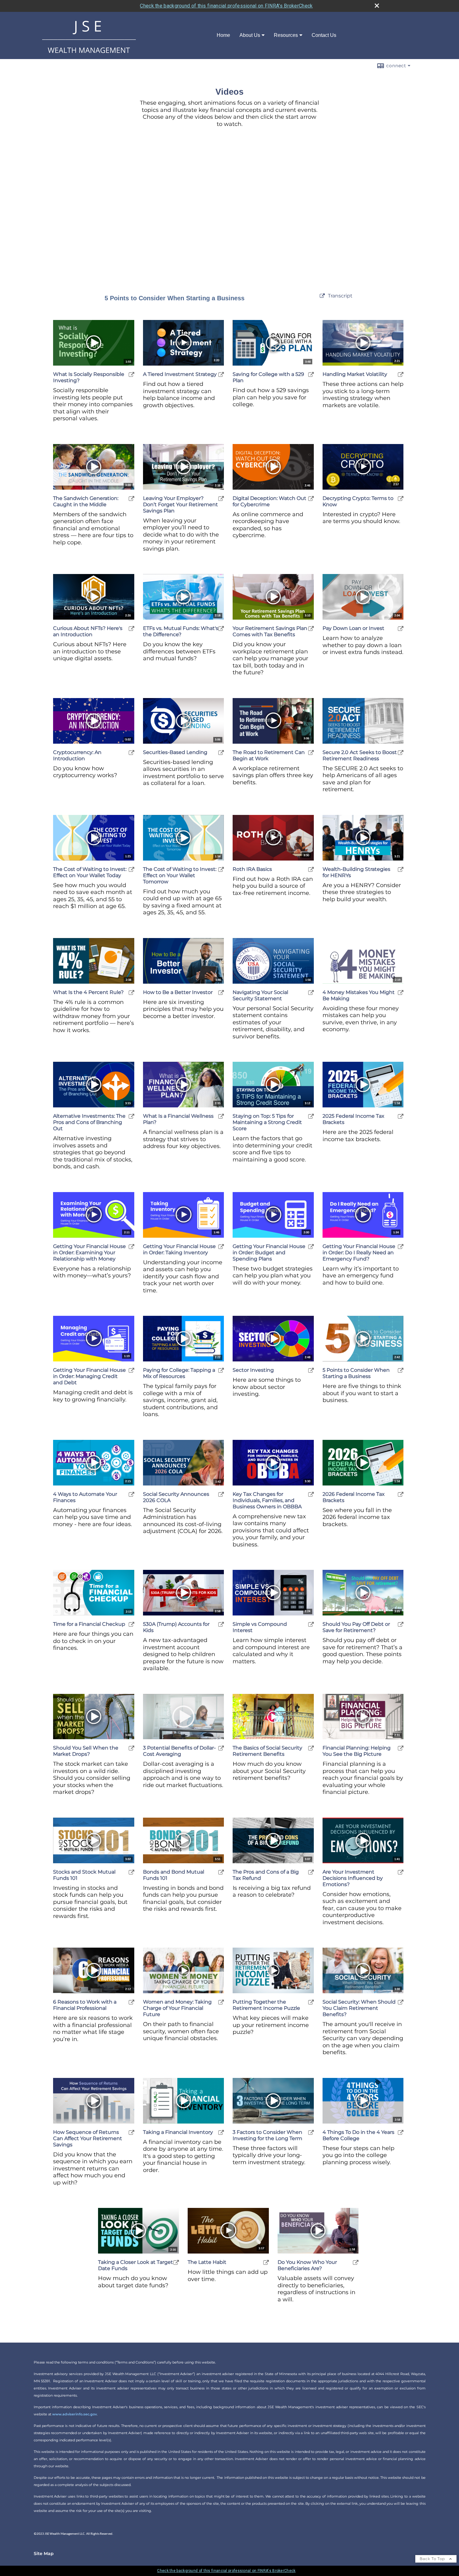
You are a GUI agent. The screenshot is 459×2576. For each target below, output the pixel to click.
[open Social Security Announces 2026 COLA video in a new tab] (221, 1494)
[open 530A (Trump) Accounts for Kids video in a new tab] (221, 1624)
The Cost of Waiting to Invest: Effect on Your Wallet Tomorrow (180, 875)
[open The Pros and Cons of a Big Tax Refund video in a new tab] (311, 1872)
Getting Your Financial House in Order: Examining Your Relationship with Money (89, 1253)
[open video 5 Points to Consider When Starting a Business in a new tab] (322, 296)
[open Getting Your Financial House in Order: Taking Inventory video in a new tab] (221, 1247)
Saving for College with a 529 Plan (268, 377)
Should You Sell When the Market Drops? (86, 1751)
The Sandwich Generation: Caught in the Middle (86, 501)
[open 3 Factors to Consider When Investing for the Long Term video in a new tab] (311, 2132)
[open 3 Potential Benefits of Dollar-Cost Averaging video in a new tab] (221, 1748)
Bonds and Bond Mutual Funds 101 (174, 1875)
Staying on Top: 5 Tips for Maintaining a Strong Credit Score (267, 1122)
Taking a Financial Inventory (178, 2132)
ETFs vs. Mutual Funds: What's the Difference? (181, 631)
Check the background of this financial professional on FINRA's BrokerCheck (226, 6)
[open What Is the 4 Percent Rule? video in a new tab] (131, 993)
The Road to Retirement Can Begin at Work (269, 755)
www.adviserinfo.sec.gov (74, 2414)
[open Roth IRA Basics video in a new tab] (311, 869)
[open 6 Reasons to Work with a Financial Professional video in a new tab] (131, 2002)
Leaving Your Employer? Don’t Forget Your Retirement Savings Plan (180, 504)
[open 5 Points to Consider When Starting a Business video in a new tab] (401, 1370)
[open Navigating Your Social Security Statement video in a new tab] (311, 993)
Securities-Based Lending (175, 752)
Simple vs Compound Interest (260, 1627)
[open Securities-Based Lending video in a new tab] (221, 753)
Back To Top (433, 2559)
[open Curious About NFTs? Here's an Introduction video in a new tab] (131, 629)
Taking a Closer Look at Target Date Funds (136, 2265)
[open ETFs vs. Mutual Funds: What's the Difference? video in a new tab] (221, 629)
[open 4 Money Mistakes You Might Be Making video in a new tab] (401, 993)
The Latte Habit (207, 2262)
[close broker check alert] (377, 6)
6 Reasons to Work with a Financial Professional (85, 2005)
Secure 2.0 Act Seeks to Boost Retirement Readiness (360, 755)
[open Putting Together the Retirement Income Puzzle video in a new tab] (311, 2002)
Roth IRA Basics (252, 869)
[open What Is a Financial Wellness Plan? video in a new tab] (221, 1116)
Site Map (44, 2554)
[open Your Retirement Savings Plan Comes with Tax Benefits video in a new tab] (311, 629)
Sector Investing (253, 1370)
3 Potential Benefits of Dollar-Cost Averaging (179, 1751)
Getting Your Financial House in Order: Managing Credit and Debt (89, 1376)
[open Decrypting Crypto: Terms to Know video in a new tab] (401, 499)
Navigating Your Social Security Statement (260, 995)
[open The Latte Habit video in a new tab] (266, 2262)
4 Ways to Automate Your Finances (85, 1497)
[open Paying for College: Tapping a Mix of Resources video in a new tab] (221, 1370)
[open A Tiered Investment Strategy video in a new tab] (221, 374)
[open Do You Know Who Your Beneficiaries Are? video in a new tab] (356, 2262)
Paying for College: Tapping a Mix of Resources (179, 1373)
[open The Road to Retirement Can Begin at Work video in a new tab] (311, 753)
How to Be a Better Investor (178, 992)
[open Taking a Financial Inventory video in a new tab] (221, 2132)
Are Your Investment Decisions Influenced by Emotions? (353, 1878)
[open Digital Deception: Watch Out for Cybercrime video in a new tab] (311, 499)
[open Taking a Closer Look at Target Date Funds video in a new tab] (176, 2262)
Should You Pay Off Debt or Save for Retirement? (356, 1627)
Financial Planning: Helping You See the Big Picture (357, 1751)
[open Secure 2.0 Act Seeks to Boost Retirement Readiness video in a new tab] (401, 753)
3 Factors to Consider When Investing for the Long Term (267, 2135)
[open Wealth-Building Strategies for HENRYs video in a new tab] (401, 869)
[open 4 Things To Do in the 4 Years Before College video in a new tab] (401, 2132)
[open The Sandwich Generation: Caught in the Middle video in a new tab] (131, 499)
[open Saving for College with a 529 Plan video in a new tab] (311, 374)
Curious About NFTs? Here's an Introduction (88, 631)
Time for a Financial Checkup (89, 1624)
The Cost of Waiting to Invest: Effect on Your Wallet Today (90, 872)
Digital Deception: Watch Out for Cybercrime (269, 501)
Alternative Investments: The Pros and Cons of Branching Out (89, 1122)
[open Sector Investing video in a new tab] (311, 1370)
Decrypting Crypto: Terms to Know (358, 501)
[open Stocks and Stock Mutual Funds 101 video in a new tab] (131, 1872)
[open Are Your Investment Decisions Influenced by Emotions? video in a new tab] (401, 1872)
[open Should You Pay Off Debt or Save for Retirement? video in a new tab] (401, 1624)
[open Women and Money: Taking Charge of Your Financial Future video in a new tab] (221, 2002)
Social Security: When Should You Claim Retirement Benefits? (359, 2008)
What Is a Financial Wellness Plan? (178, 1119)
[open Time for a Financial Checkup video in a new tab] (131, 1624)
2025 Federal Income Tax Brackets (353, 1119)
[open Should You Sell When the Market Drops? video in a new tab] (131, 1748)
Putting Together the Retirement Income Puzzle (266, 2005)
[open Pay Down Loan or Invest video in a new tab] (401, 629)
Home (223, 35)
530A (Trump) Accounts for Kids (176, 1627)
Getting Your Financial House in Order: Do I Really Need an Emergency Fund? (359, 1253)
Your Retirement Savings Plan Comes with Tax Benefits (270, 631)
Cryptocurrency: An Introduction (77, 755)
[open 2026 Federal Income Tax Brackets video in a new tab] (401, 1494)
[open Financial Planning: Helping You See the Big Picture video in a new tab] (401, 1748)
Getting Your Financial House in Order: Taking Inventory (179, 1249)
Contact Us (324, 35)
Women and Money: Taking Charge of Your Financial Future (177, 2008)
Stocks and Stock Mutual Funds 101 (84, 1875)
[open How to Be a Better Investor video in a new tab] (221, 993)
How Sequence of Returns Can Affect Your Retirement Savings (88, 2138)
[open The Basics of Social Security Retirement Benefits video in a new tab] (311, 1748)
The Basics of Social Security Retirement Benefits (267, 1751)
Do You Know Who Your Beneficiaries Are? (307, 2265)
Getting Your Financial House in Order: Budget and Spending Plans (269, 1253)
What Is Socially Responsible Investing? (89, 377)
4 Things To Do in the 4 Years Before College (358, 2135)
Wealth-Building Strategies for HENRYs (356, 872)
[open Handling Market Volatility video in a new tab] (401, 374)
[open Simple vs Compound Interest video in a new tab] (311, 1624)
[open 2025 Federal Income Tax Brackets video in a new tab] (401, 1116)
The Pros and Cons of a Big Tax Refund (266, 1875)
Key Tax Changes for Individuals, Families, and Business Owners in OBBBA (267, 1500)
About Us (250, 35)
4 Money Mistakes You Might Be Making (359, 995)
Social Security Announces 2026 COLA (176, 1497)
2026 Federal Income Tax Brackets (354, 1497)
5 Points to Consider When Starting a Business (356, 1373)
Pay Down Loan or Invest (353, 628)
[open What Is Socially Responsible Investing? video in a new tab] (131, 374)
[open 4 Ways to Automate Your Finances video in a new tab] (131, 1494)
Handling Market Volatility (355, 374)
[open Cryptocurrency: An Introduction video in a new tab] (131, 753)
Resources (286, 35)
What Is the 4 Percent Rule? (88, 992)
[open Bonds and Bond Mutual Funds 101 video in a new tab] (221, 1872)
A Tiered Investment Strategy (180, 374)
